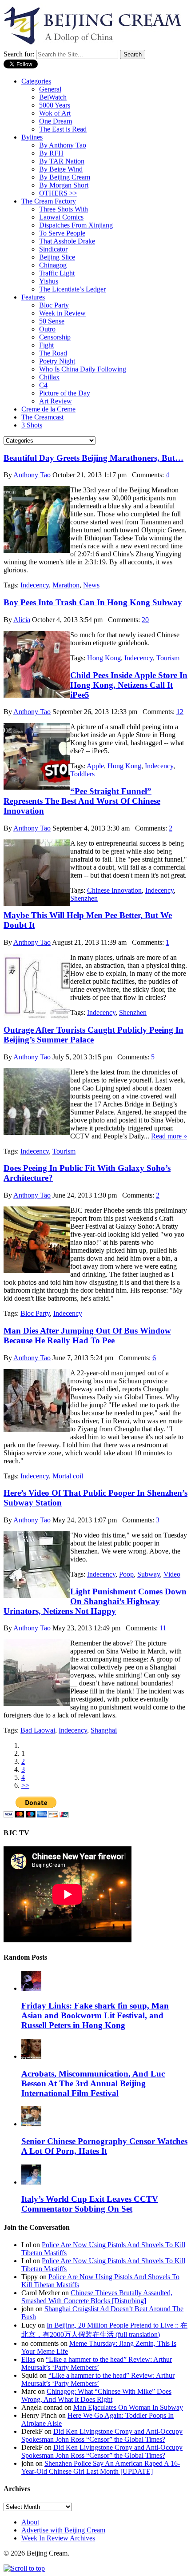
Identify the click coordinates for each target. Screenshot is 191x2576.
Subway (149, 1574)
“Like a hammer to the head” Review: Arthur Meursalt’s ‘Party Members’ (97, 2363)
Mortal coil (68, 1476)
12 (180, 712)
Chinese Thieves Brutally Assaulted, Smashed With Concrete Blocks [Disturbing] (97, 2297)
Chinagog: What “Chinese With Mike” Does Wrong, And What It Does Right (96, 2395)
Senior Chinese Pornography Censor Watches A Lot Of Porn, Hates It (104, 2146)
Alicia (22, 620)
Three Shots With (64, 209)
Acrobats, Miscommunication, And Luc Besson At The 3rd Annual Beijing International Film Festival (93, 2083)
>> (25, 1785)
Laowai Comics (61, 217)
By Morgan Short (64, 185)
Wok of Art (55, 113)
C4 (43, 385)
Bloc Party (54, 305)
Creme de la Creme (48, 409)
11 (163, 1628)
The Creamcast (42, 417)
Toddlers (82, 774)
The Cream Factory (49, 201)
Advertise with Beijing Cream (63, 2530)
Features (33, 297)
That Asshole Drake (67, 241)
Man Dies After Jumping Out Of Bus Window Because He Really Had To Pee (87, 1336)
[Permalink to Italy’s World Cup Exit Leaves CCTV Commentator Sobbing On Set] (31, 2182)
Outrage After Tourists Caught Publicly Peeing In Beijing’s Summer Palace (94, 1035)
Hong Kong (104, 658)
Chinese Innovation (114, 890)
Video (172, 1574)
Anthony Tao (32, 475)
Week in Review (62, 313)
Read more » (169, 1136)
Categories (36, 81)
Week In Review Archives (58, 2538)
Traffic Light (57, 273)
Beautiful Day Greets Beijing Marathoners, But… (94, 458)
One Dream (56, 121)
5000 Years (55, 105)
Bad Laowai (38, 1730)
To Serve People (62, 233)
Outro (47, 329)
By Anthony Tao (63, 145)
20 (145, 620)
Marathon (66, 585)
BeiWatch (53, 97)
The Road (53, 353)
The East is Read (63, 129)
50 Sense (52, 321)
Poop (126, 1574)
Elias (28, 2359)
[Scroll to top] (24, 2568)
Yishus (49, 281)
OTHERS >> (58, 193)
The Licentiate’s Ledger (72, 289)
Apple (95, 766)
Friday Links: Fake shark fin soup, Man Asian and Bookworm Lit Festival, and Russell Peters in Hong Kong (95, 2015)
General (50, 89)
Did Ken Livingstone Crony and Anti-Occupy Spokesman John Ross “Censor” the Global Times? (102, 2435)
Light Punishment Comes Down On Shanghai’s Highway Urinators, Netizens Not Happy (95, 1601)
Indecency (35, 585)
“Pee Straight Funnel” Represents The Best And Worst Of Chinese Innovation (82, 801)
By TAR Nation (62, 161)
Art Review (56, 401)
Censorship (55, 337)
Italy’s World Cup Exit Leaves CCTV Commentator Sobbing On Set (90, 2204)
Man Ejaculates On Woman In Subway (128, 2407)
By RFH (51, 153)
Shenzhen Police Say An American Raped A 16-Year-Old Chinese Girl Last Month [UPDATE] (101, 2467)
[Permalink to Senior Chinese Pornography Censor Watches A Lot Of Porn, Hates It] (31, 2124)
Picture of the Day (65, 393)
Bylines (32, 137)
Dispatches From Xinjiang (76, 225)
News (91, 585)
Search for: (19, 54)
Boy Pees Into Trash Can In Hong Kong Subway (93, 602)
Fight (46, 345)
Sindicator (53, 249)
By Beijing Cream (65, 177)
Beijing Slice (57, 257)
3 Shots (32, 425)
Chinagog (53, 265)
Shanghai (104, 1730)
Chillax (49, 377)
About (30, 2522)
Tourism (168, 658)
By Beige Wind (61, 169)
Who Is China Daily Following (83, 369)
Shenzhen (84, 898)
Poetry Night (57, 361)
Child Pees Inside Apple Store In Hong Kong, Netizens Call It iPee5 (129, 685)
